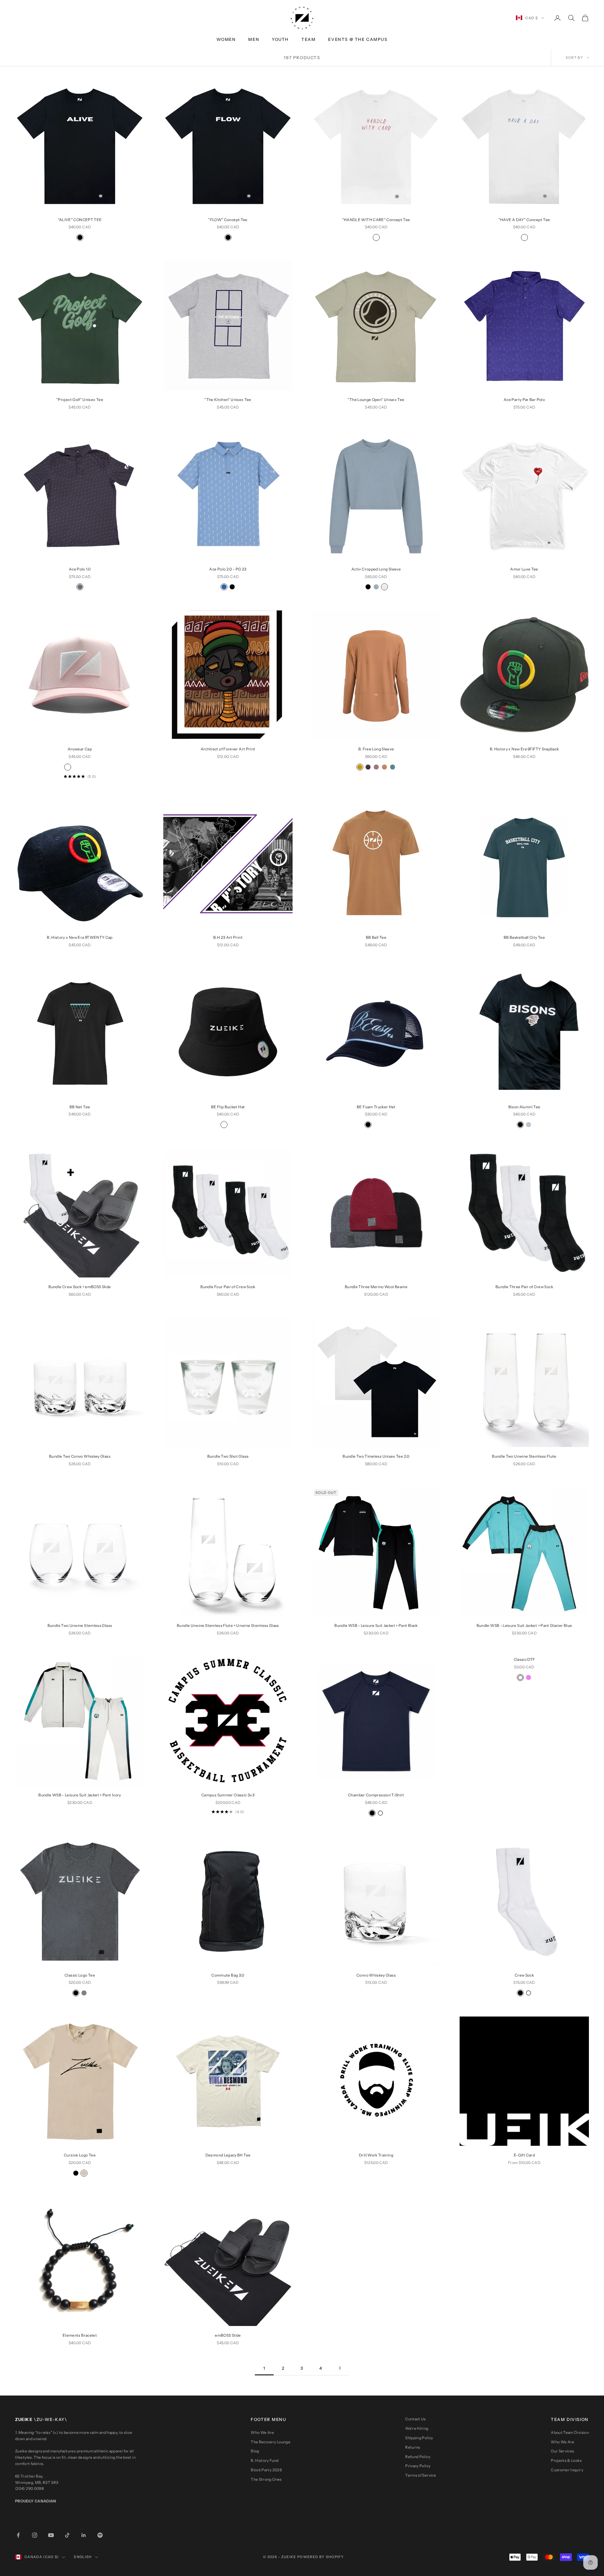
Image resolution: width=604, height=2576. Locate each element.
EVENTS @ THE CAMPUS (358, 39)
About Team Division (570, 2432)
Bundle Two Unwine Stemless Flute (524, 1456)
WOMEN (226, 39)
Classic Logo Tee (80, 1975)
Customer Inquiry (567, 2470)
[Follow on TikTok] (67, 2535)
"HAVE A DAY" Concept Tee (524, 220)
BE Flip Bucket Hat (228, 1107)
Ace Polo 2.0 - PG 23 (228, 569)
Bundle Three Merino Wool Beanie (376, 1287)
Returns (413, 2447)
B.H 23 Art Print (228, 937)
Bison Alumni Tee (524, 1107)
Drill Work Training (376, 2155)
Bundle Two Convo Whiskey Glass (80, 1456)
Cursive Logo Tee (80, 2155)
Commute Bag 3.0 (228, 1975)
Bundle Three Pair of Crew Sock (524, 1287)
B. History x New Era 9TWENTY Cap (80, 937)
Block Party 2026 (266, 2470)
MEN (254, 39)
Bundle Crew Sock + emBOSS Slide (80, 1287)
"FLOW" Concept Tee (228, 220)
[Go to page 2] (340, 2368)
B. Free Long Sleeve (376, 749)
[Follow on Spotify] (100, 2535)
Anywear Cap (80, 749)
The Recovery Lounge (271, 2442)
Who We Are (263, 2432)
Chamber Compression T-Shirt (376, 1795)
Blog (255, 2451)
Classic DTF (524, 1659)
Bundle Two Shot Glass (228, 1456)
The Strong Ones (266, 2479)
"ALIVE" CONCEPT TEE (80, 220)
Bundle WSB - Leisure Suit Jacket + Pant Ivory (80, 1795)
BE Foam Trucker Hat (376, 1107)
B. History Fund (265, 2460)
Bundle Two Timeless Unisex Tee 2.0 (376, 1456)
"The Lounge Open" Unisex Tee (376, 400)
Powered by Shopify (321, 2557)
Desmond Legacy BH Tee (228, 2155)
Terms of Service (421, 2475)
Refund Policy (418, 2457)
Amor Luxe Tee (524, 569)
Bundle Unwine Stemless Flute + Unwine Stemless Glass (228, 1625)
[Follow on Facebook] (18, 2535)
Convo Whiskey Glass (376, 1975)
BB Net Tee (80, 1107)
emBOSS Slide (228, 2335)
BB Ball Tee (376, 937)
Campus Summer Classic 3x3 (228, 1795)
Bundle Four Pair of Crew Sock (228, 1287)
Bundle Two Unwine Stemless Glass (80, 1625)
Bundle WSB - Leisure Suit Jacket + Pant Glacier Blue (524, 1625)
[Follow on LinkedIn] (84, 2535)
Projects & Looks (566, 2460)
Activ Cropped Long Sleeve (376, 569)
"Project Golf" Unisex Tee (80, 400)
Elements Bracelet (80, 2335)
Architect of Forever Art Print (228, 749)
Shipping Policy (419, 2438)
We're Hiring (417, 2428)
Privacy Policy (418, 2466)
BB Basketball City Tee (524, 937)
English (83, 2557)
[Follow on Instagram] (35, 2535)
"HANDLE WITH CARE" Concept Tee (376, 220)
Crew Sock (524, 1975)
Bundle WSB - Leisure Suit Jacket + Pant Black (376, 1625)
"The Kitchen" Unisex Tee (228, 400)
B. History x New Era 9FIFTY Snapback (524, 749)
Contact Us (416, 2419)
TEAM (308, 39)
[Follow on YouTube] (51, 2535)
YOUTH (280, 39)
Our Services (562, 2451)
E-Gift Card (524, 2155)
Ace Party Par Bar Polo (524, 400)
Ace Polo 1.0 (80, 569)
